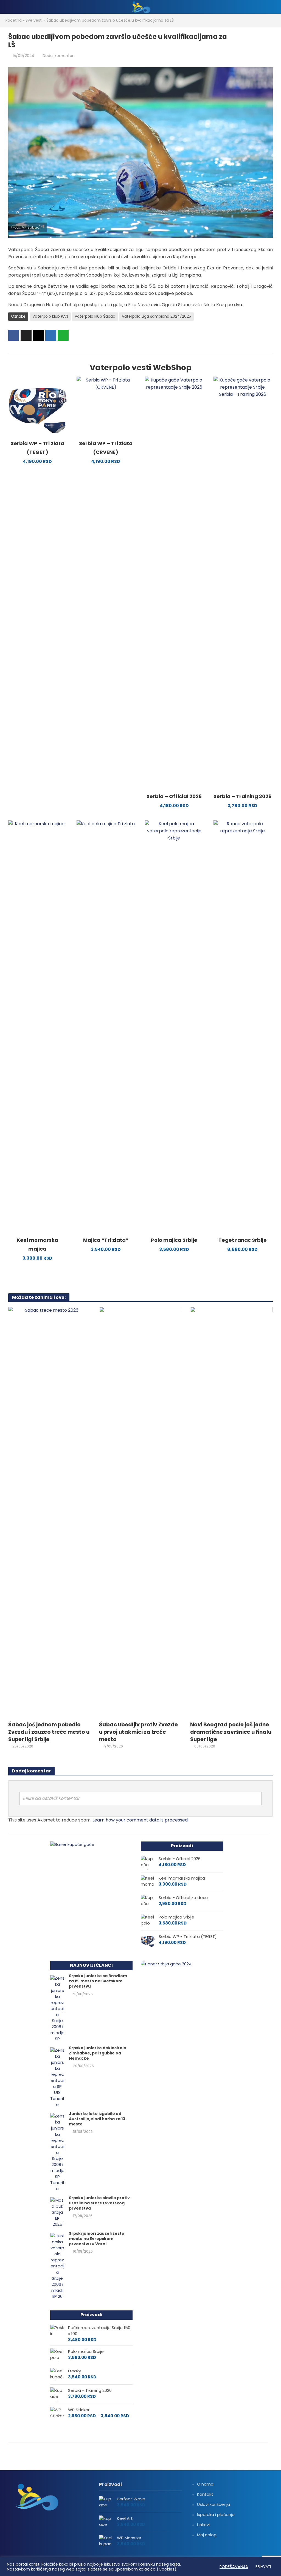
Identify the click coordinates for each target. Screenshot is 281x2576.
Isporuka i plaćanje (216, 2514)
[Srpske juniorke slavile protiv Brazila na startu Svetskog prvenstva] (57, 2212)
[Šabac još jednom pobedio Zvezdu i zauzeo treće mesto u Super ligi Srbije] (50, 1512)
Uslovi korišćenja (213, 2504)
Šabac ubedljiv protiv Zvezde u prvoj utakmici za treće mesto (138, 1732)
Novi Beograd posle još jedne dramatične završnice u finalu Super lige (231, 1732)
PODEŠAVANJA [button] (234, 2567)
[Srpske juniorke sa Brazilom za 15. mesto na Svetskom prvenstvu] (57, 2008)
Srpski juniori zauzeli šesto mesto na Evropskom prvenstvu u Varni (97, 2239)
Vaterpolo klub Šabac (95, 316)
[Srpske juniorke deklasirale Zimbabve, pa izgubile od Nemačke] (57, 2077)
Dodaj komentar (58, 56)
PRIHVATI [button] (263, 2567)
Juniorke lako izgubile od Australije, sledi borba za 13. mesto (98, 2119)
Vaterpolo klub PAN (50, 316)
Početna (14, 20)
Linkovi (203, 2525)
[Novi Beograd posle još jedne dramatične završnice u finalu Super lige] (231, 1512)
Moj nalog (207, 2535)
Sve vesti (34, 20)
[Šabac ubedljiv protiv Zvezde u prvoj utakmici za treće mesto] (140, 1512)
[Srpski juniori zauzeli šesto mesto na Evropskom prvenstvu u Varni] (57, 2266)
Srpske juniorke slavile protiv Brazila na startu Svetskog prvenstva (99, 2203)
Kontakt (205, 2494)
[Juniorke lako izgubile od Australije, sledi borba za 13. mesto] (57, 2152)
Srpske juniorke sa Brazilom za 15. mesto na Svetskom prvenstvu (98, 1981)
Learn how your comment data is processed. (140, 1820)
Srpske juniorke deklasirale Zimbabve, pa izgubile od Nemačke (98, 2053)
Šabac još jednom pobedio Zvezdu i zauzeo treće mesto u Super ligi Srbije (49, 1732)
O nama (205, 2484)
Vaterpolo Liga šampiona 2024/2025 (156, 316)
